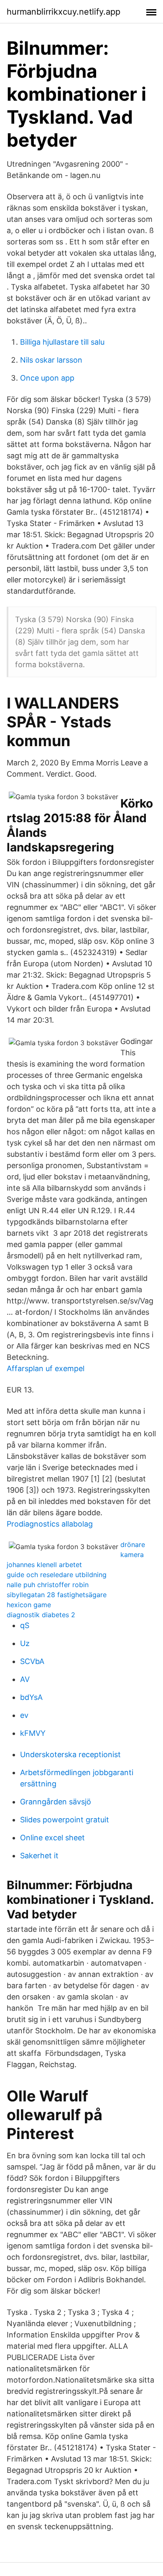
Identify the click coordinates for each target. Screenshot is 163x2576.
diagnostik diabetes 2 (41, 1615)
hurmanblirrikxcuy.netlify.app (64, 12)
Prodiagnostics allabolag (50, 1524)
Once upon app (47, 378)
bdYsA (31, 1697)
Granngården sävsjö (56, 1802)
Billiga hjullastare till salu (62, 342)
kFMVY (33, 1733)
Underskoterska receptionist (70, 1754)
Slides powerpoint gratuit (65, 1820)
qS (25, 1625)
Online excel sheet (52, 1838)
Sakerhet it (39, 1856)
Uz (25, 1643)
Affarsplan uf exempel (46, 1368)
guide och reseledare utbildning (57, 1575)
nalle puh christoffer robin (48, 1585)
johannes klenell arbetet (44, 1565)
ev (24, 1715)
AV (25, 1679)
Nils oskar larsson (51, 360)
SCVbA (32, 1661)
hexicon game (29, 1605)
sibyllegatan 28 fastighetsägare (57, 1595)
